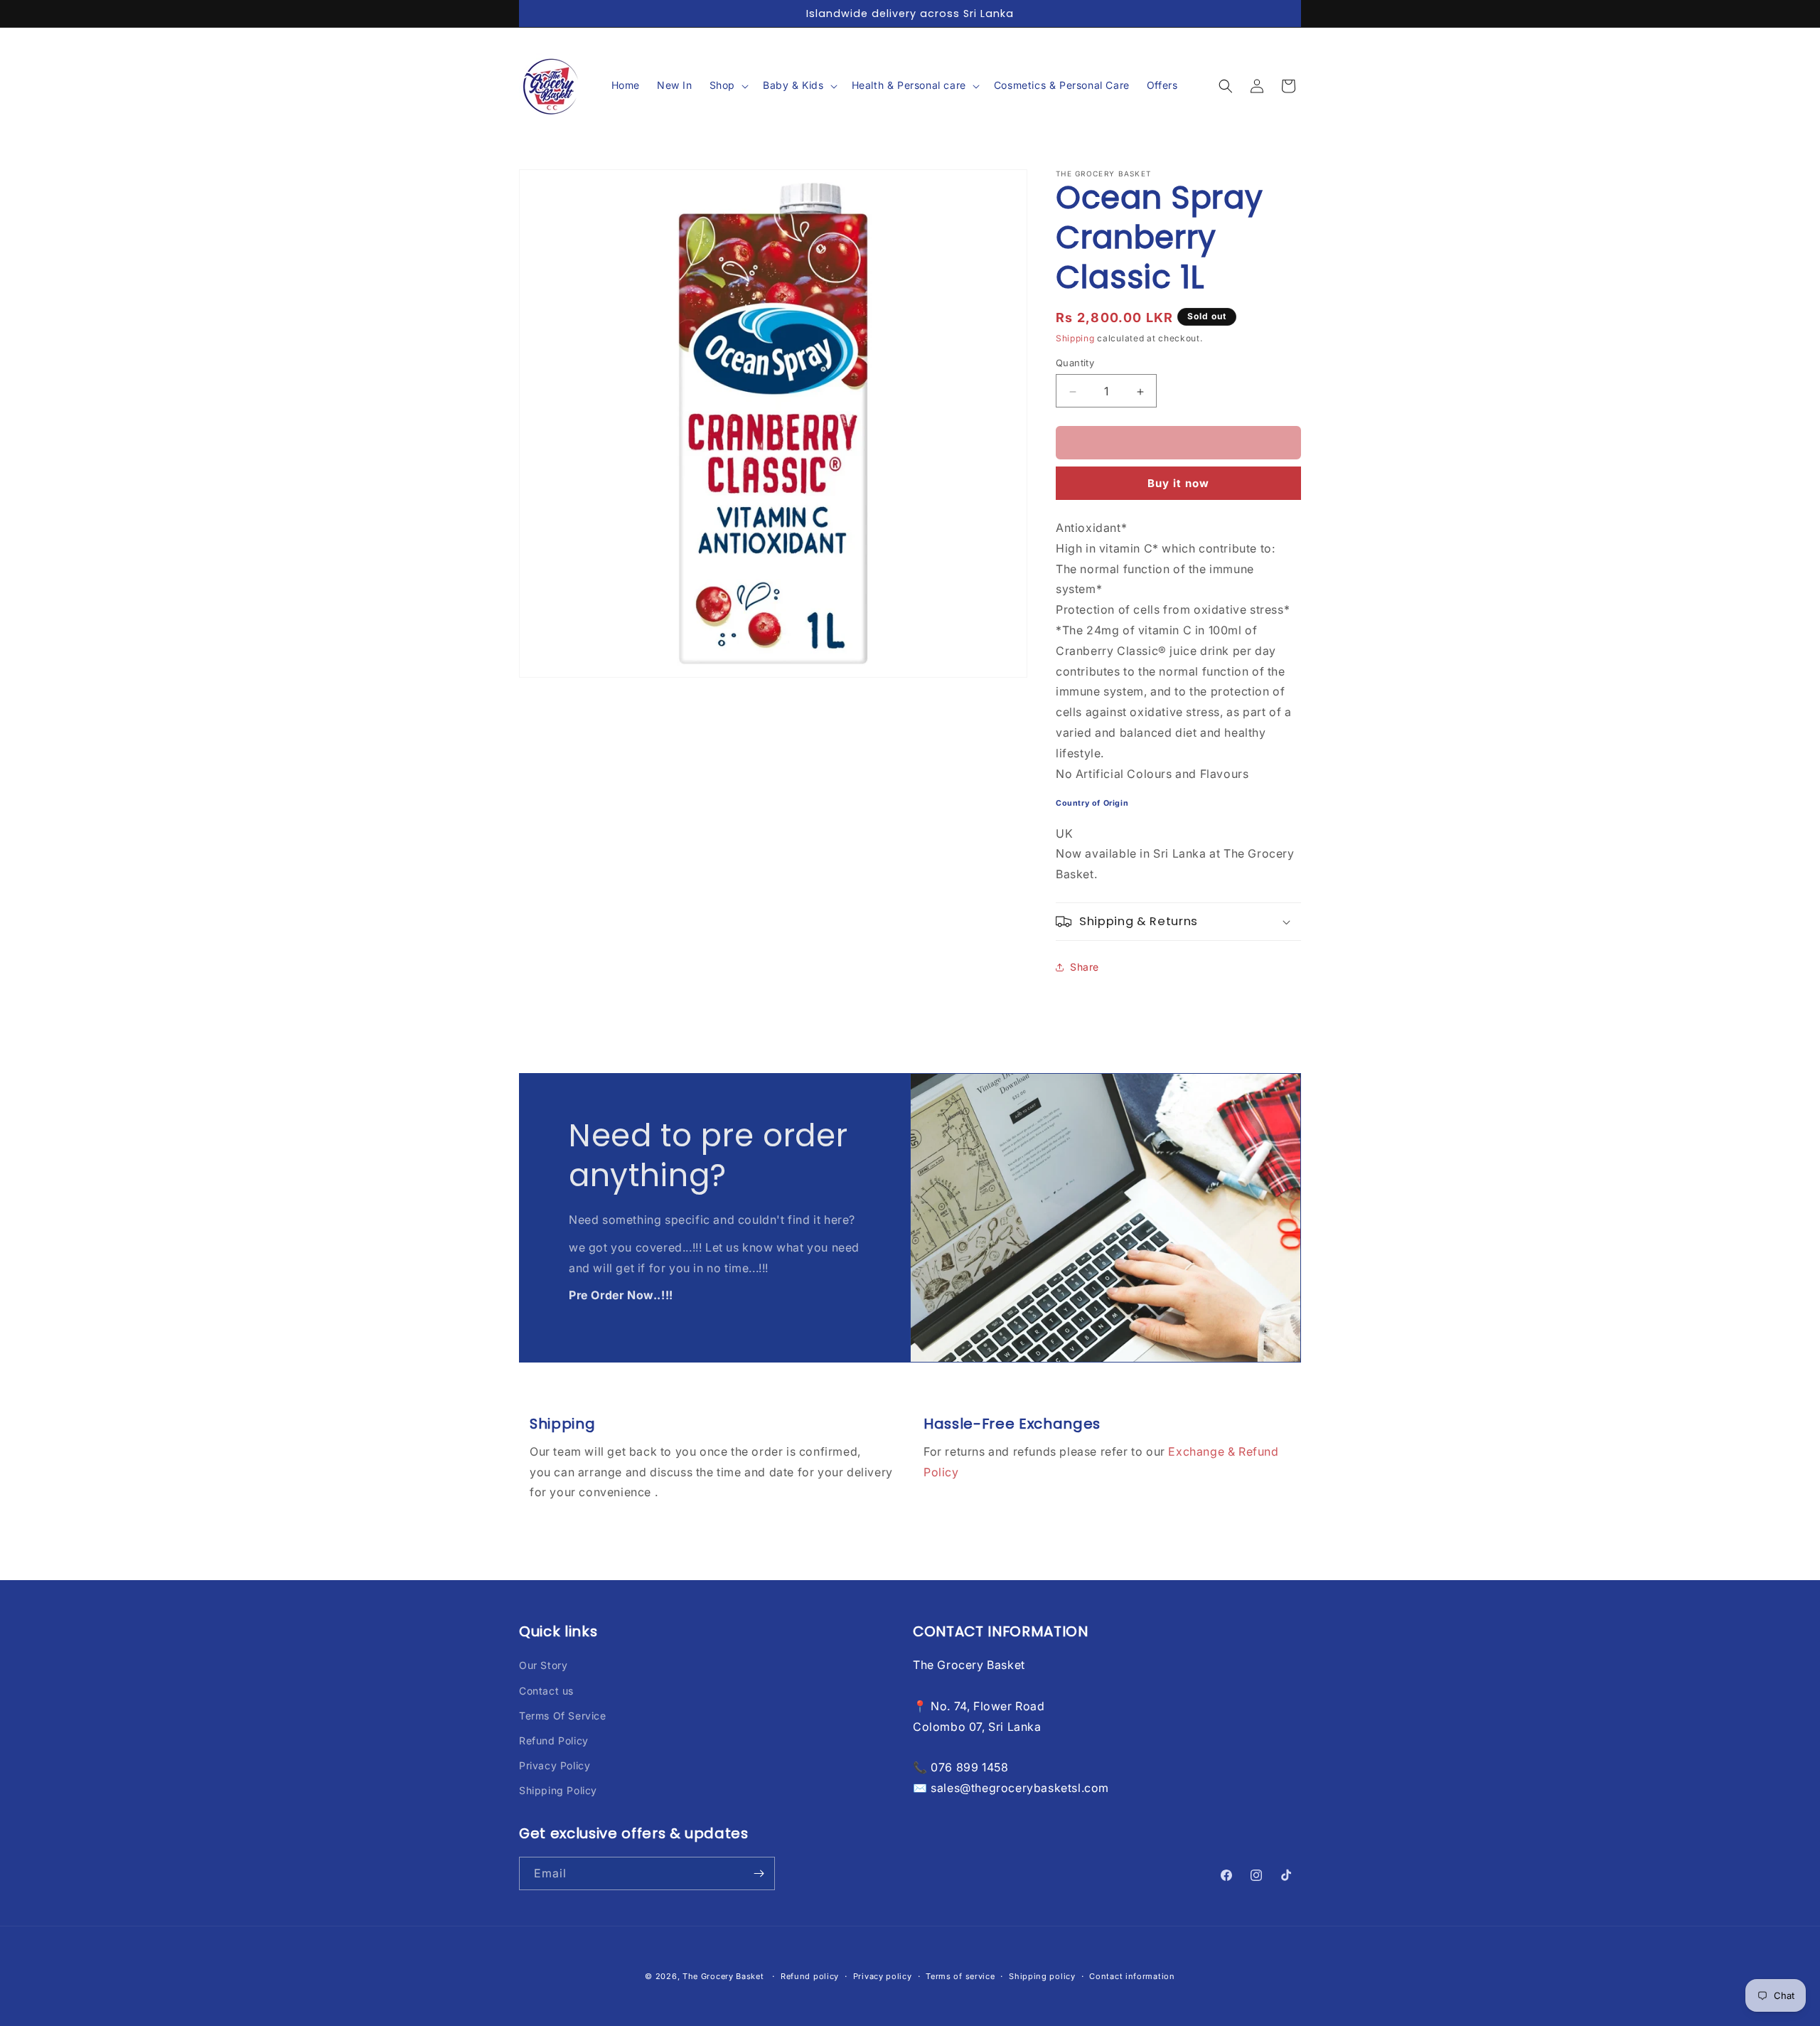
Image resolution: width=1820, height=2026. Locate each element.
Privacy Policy (555, 1765)
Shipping (1075, 338)
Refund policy (810, 1976)
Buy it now (1178, 483)
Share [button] (1085, 967)
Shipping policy (1042, 1976)
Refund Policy (554, 1740)
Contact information (1132, 1976)
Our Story (543, 1665)
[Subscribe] (759, 1873)
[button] (728, 86)
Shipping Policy (558, 1790)
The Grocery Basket (723, 1976)
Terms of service (960, 1976)
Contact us (546, 1691)
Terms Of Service (563, 1716)
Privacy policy (883, 1976)
